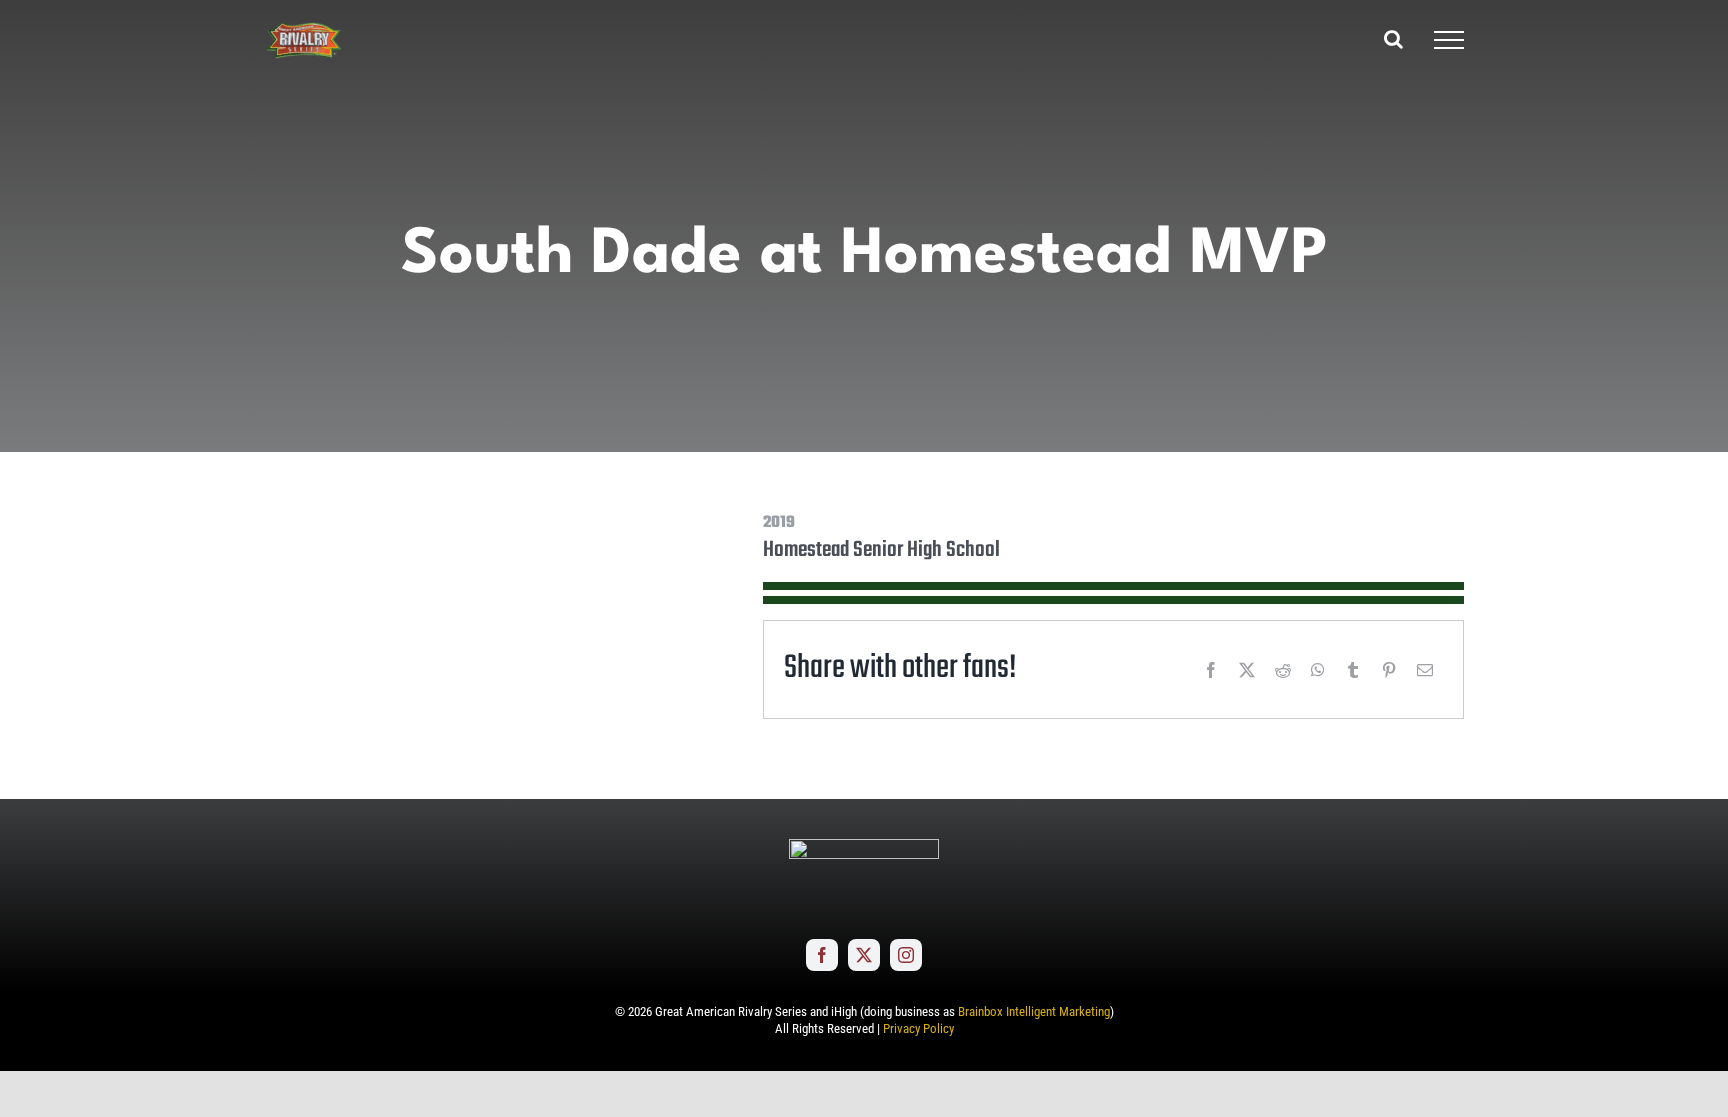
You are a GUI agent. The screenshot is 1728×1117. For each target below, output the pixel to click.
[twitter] (864, 955)
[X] (1247, 670)
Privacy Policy (918, 1028)
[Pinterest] (1389, 670)
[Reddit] (1283, 670)
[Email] (1425, 670)
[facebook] (822, 955)
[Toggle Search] (1393, 39)
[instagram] (906, 955)
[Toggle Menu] (1449, 40)
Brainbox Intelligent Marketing (1034, 1011)
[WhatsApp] (1318, 670)
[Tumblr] (1353, 670)
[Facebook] (1211, 670)
